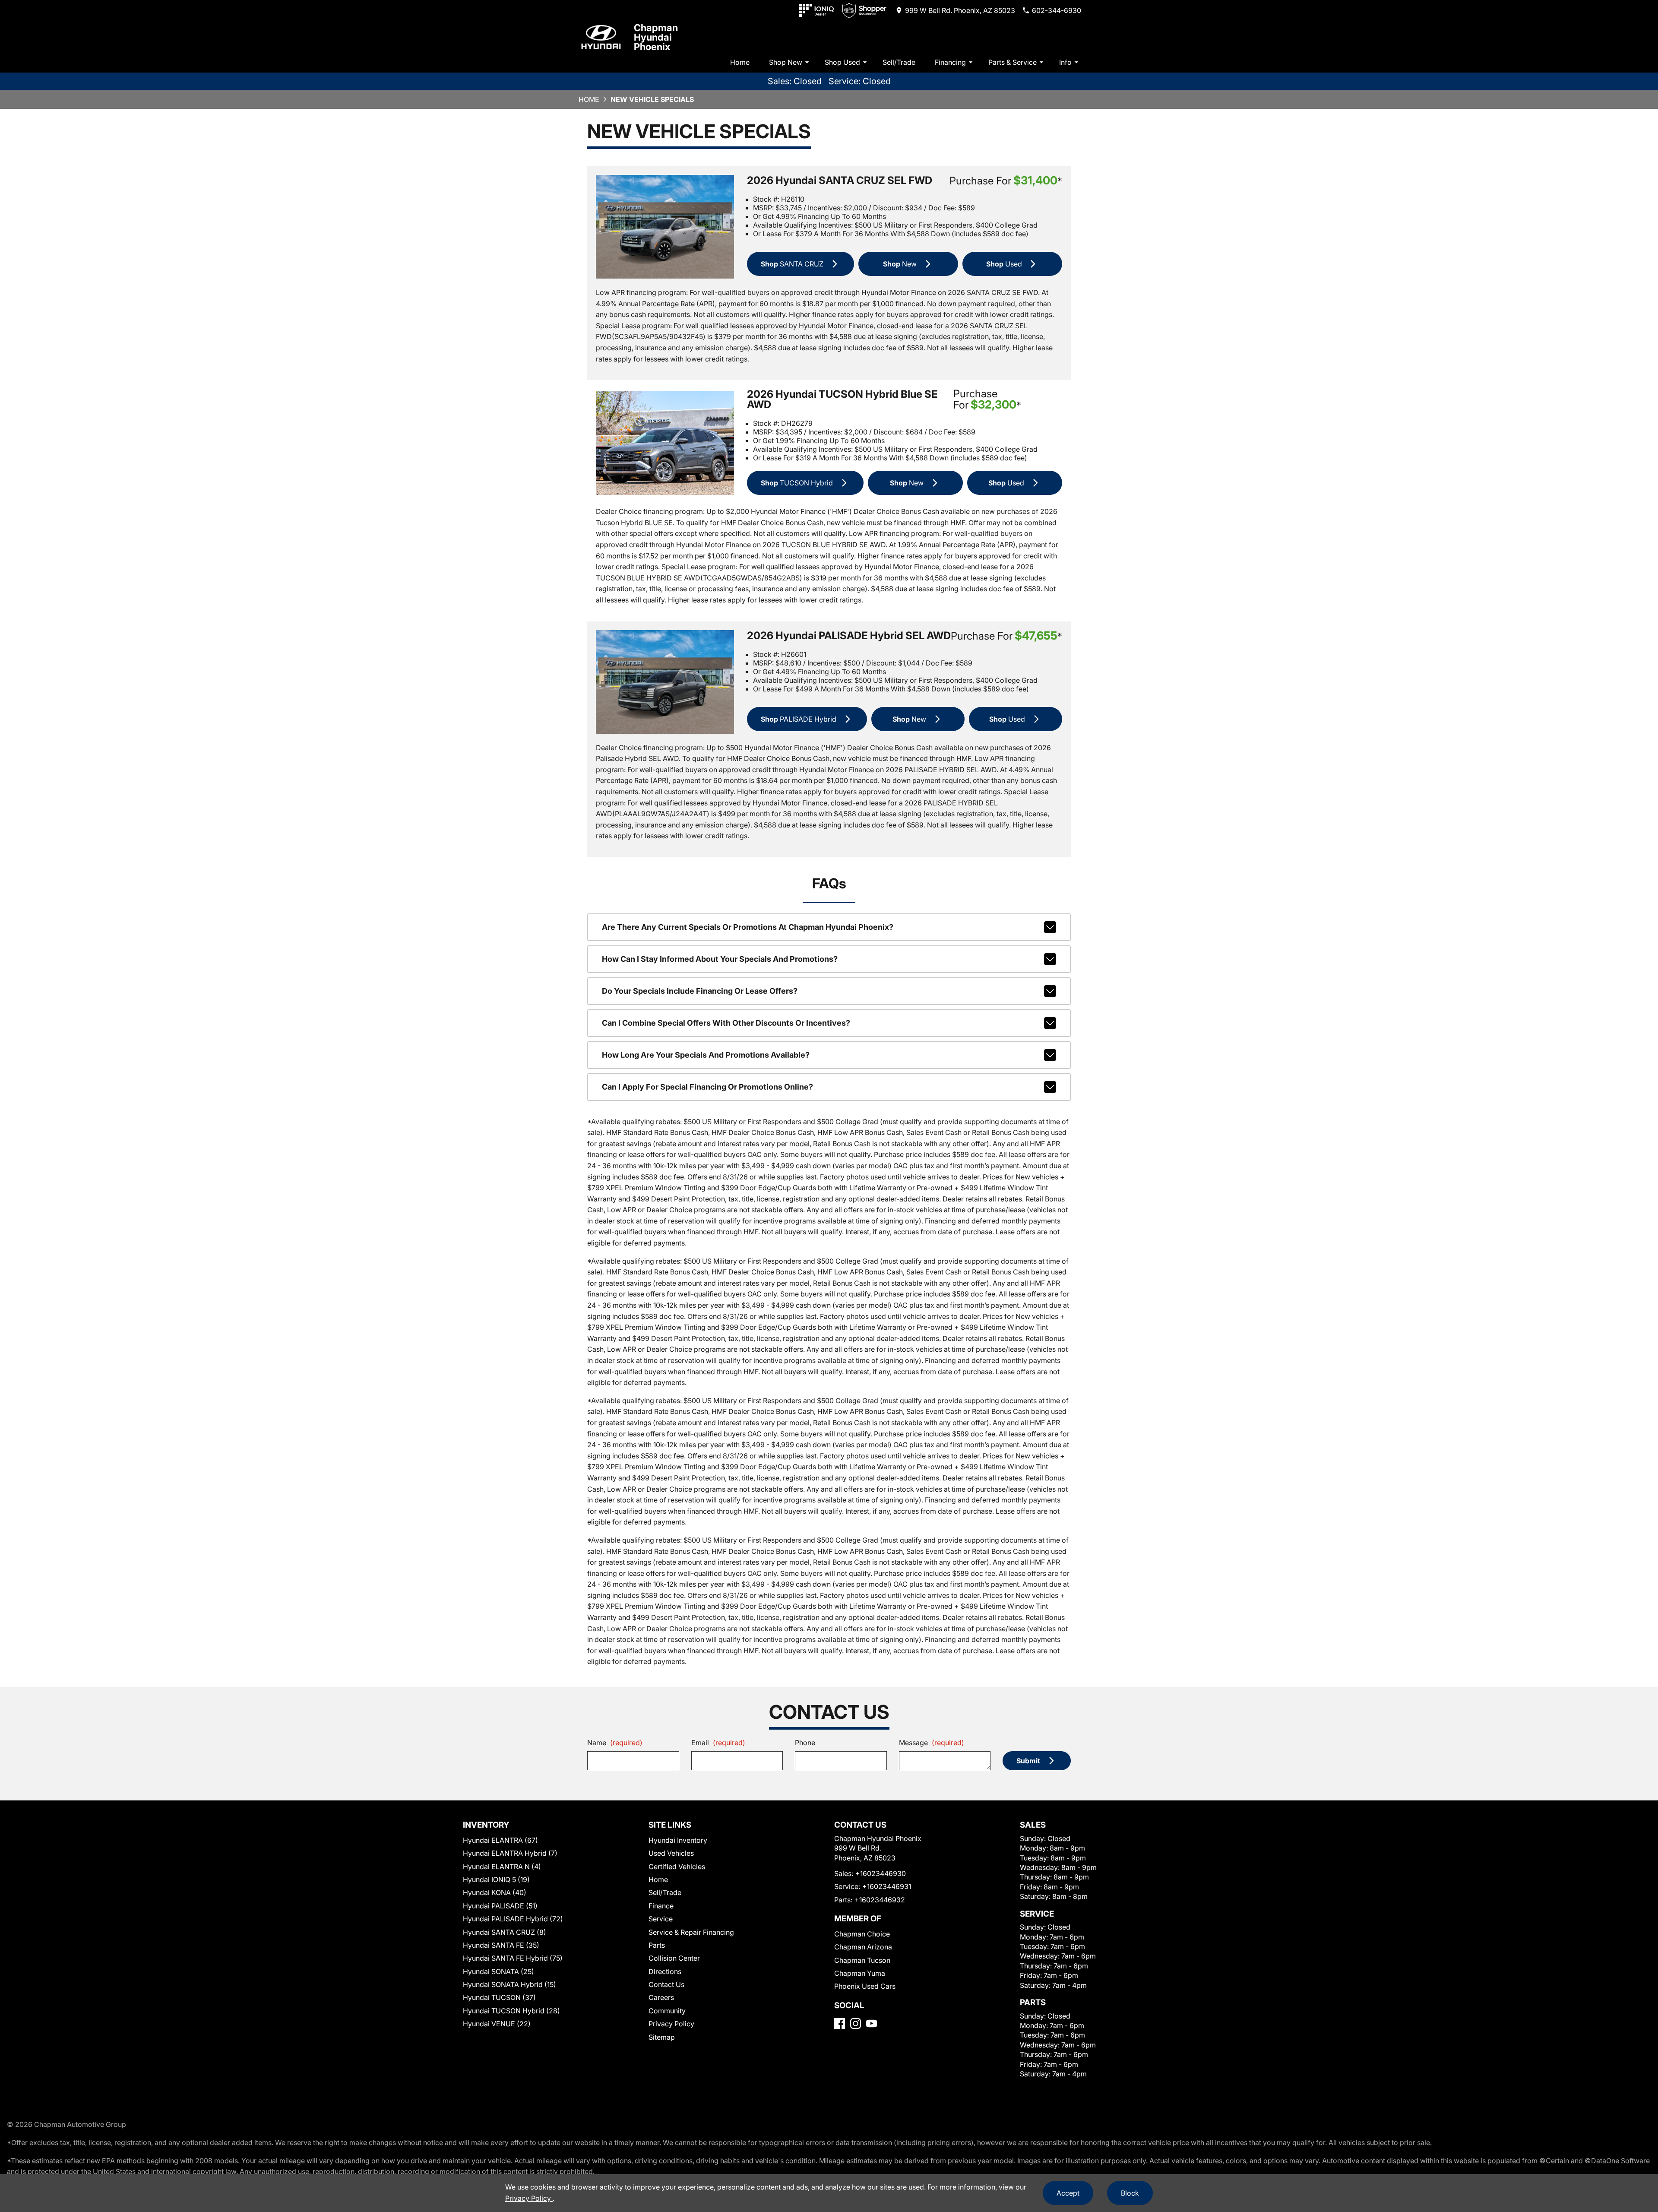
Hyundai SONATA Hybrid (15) (509, 1984)
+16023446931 (887, 1886)
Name (615, 1743)
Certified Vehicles (677, 1867)
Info (1065, 62)
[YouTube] (872, 2023)
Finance (661, 1906)
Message (932, 1743)
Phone (805, 1743)
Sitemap (662, 2037)
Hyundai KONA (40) (495, 1892)
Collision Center (674, 1958)
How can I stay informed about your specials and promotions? (720, 959)
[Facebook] (840, 2023)
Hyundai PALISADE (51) (500, 1906)
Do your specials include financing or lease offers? (700, 991)
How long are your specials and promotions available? (706, 1055)
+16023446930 (881, 1873)
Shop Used (842, 62)
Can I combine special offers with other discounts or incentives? (726, 1023)
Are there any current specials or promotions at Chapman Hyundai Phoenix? (748, 927)
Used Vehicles (671, 1853)
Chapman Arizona (863, 1947)
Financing (950, 62)
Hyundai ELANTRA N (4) (502, 1867)
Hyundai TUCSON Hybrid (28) (511, 2011)
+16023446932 (880, 1900)
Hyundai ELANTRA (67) (500, 1840)
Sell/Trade (899, 62)
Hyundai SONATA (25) (498, 1971)
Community (667, 2011)
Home (740, 62)
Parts (657, 1945)
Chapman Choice (862, 1934)
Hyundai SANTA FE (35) (501, 1945)
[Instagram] (856, 2023)
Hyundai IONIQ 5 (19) (496, 1879)
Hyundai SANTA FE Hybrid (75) (513, 1958)
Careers (661, 1997)
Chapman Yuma (860, 1973)
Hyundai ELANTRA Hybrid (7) (510, 1853)
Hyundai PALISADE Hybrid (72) (513, 1919)
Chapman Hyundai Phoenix (656, 37)
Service (661, 1919)
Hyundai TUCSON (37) (499, 1997)
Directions (665, 1971)
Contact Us (666, 1984)
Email (718, 1743)
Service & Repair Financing (691, 1932)
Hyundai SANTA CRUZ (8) (505, 1932)
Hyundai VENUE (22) (497, 2024)
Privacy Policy (671, 2024)
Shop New (786, 62)
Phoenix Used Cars (865, 1986)
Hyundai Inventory (678, 1840)
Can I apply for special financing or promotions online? (707, 1087)
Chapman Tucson (862, 1960)
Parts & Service (1013, 62)
